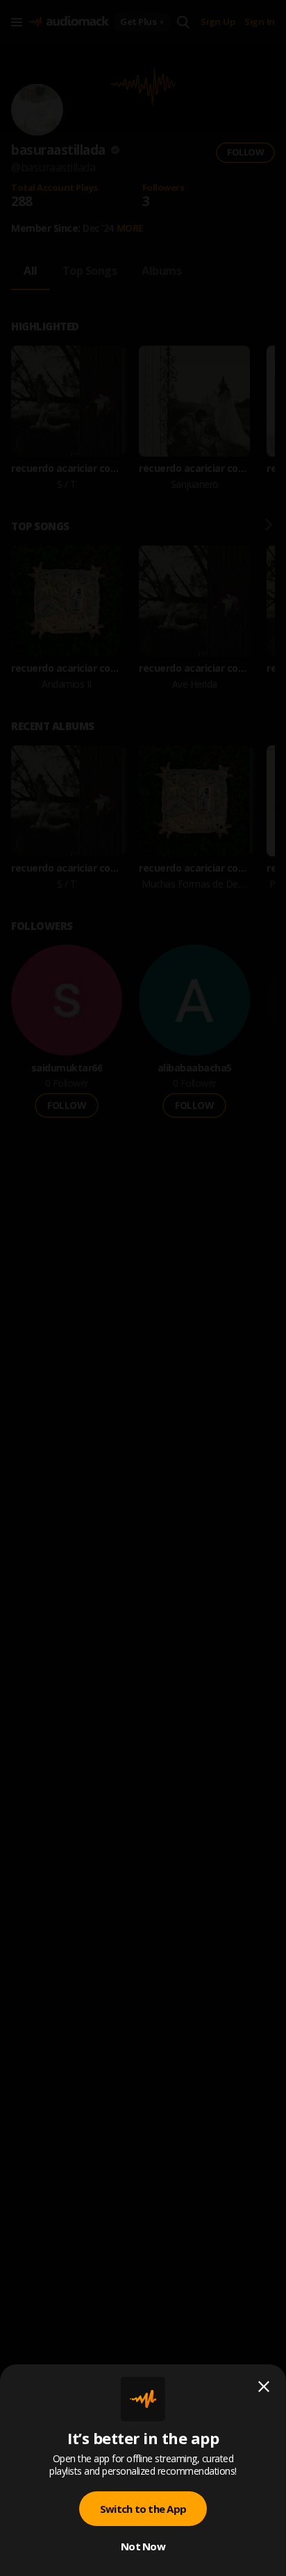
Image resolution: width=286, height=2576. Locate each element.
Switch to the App (143, 2509)
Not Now (143, 2546)
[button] (143, 1288)
